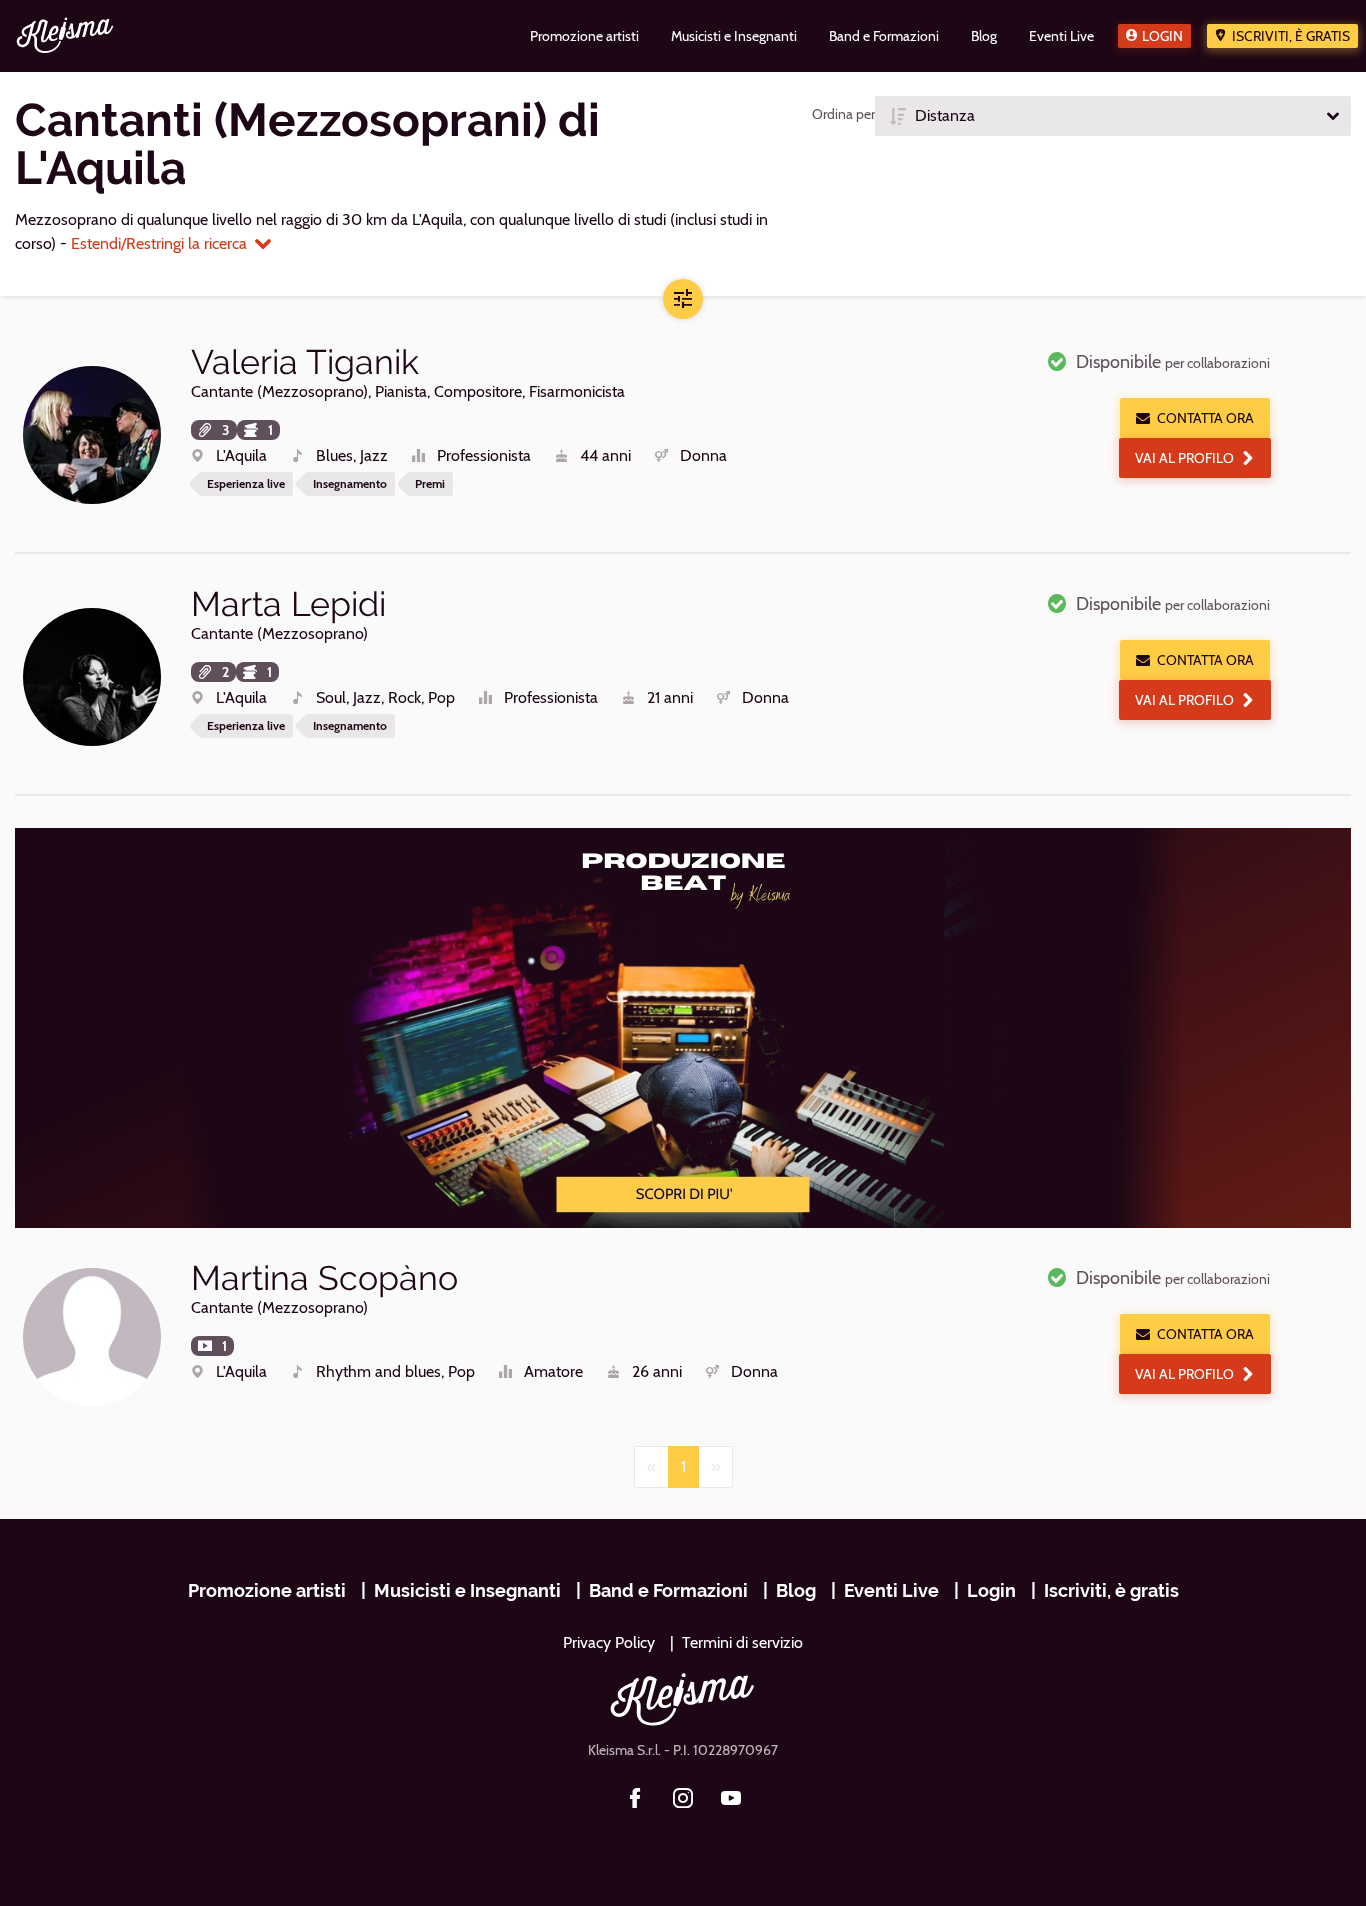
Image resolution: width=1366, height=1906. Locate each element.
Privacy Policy (609, 1642)
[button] (1113, 116)
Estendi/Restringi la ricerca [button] (159, 243)
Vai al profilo (1184, 458)
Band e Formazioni (668, 1590)
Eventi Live (891, 1590)
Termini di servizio (742, 1642)
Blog (796, 1590)
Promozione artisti (267, 1590)
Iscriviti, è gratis (1291, 36)
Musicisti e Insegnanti (467, 1590)
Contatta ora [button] (1205, 418)
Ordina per (843, 114)
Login (1162, 36)
